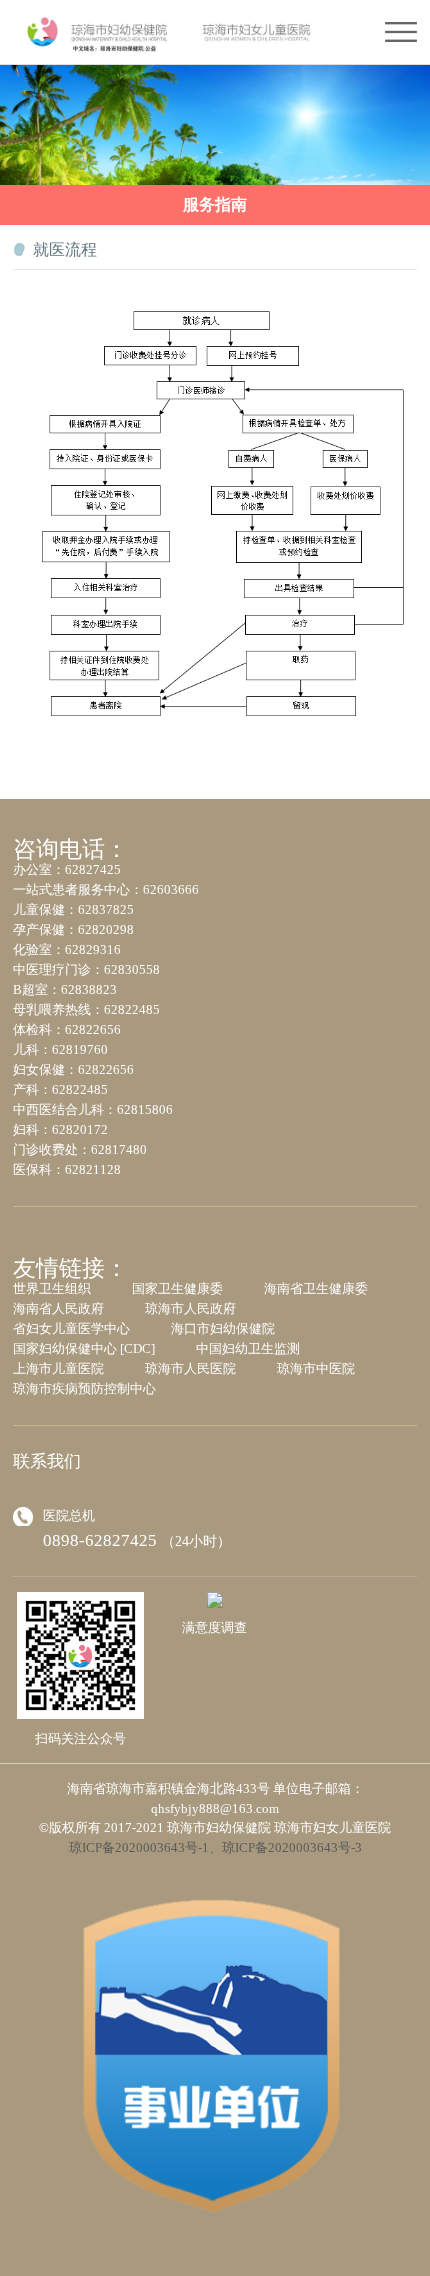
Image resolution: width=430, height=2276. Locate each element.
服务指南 (215, 204)
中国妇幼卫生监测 (248, 1348)
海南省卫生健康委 (316, 1288)
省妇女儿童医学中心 (71, 1328)
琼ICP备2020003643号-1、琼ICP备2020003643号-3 (215, 1847)
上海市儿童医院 (58, 1368)
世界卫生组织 (52, 1288)
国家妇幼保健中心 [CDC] (84, 1348)
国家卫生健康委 (177, 1288)
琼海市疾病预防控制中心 (84, 1388)
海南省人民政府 (58, 1308)
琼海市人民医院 (190, 1368)
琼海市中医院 (316, 1368)
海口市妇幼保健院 (223, 1328)
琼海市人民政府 (190, 1308)
